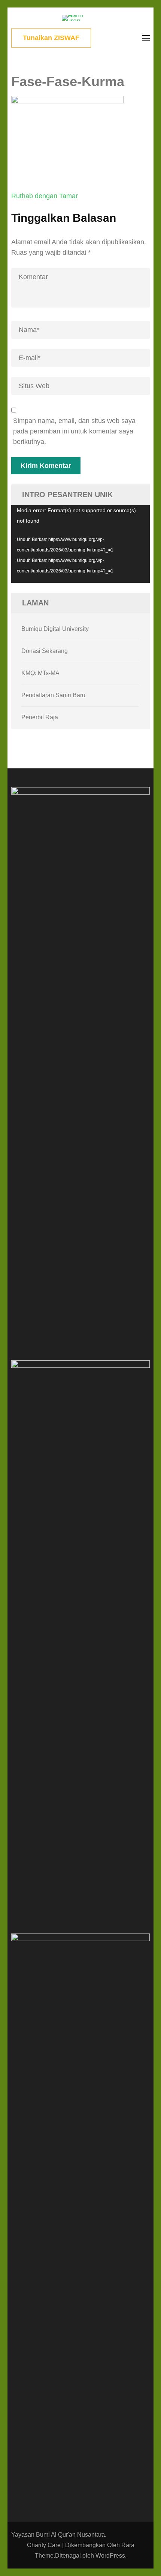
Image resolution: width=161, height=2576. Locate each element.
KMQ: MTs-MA (40, 673)
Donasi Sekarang (45, 651)
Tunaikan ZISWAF (51, 38)
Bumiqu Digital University (55, 629)
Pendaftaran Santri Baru (53, 695)
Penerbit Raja (40, 717)
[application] (80, 544)
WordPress (110, 2556)
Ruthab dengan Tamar (45, 196)
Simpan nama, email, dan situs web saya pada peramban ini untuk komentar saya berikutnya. (74, 431)
